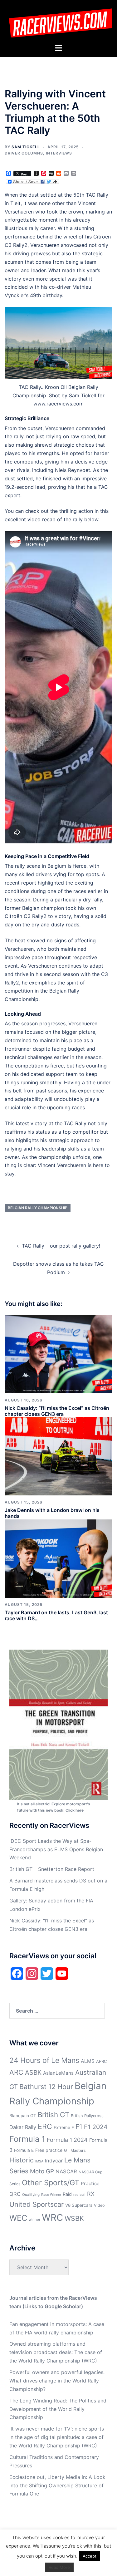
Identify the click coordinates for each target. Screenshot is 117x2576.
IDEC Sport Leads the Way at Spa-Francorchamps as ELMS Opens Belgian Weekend (56, 1849)
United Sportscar (37, 2204)
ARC (16, 2072)
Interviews (59, 153)
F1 (79, 2127)
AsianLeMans (58, 2073)
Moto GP (42, 2171)
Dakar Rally (23, 2127)
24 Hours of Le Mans (44, 2060)
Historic (22, 2160)
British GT (54, 2115)
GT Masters (75, 2150)
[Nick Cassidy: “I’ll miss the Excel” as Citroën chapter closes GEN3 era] (58, 1354)
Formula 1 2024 (67, 2140)
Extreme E (64, 2127)
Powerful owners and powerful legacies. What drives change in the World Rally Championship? (57, 2381)
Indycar (54, 2161)
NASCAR (66, 2171)
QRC (15, 2194)
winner (34, 2220)
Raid (67, 2194)
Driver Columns (24, 153)
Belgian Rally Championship (38, 1208)
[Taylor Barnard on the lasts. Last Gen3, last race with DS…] (58, 1558)
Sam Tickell (26, 147)
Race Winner (51, 2195)
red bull (79, 2195)
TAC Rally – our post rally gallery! (61, 1246)
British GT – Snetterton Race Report (52, 1869)
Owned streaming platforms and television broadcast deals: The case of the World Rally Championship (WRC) (56, 2352)
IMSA (39, 2161)
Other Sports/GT (51, 2183)
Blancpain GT (23, 2116)
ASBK (33, 2072)
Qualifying (31, 2195)
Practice (90, 2183)
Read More (59, 2567)
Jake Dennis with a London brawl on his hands (52, 1513)
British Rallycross (87, 2116)
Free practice (49, 2150)
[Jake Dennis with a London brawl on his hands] (58, 1456)
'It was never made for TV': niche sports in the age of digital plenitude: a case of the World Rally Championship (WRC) (57, 2437)
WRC (52, 2218)
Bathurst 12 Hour (46, 2087)
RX (91, 2194)
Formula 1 (27, 2139)
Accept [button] (90, 2556)
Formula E (24, 2150)
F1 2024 (96, 2127)
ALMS (88, 2061)
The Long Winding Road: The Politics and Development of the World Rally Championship (58, 2409)
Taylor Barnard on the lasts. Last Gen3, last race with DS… (56, 1615)
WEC (18, 2218)
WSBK (74, 2218)
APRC (102, 2061)
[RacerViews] (58, 21)
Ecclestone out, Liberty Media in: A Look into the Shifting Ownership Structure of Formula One (57, 2485)
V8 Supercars (79, 2205)
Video (99, 2205)
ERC (45, 2127)
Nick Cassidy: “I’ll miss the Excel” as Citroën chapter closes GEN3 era (57, 1411)
